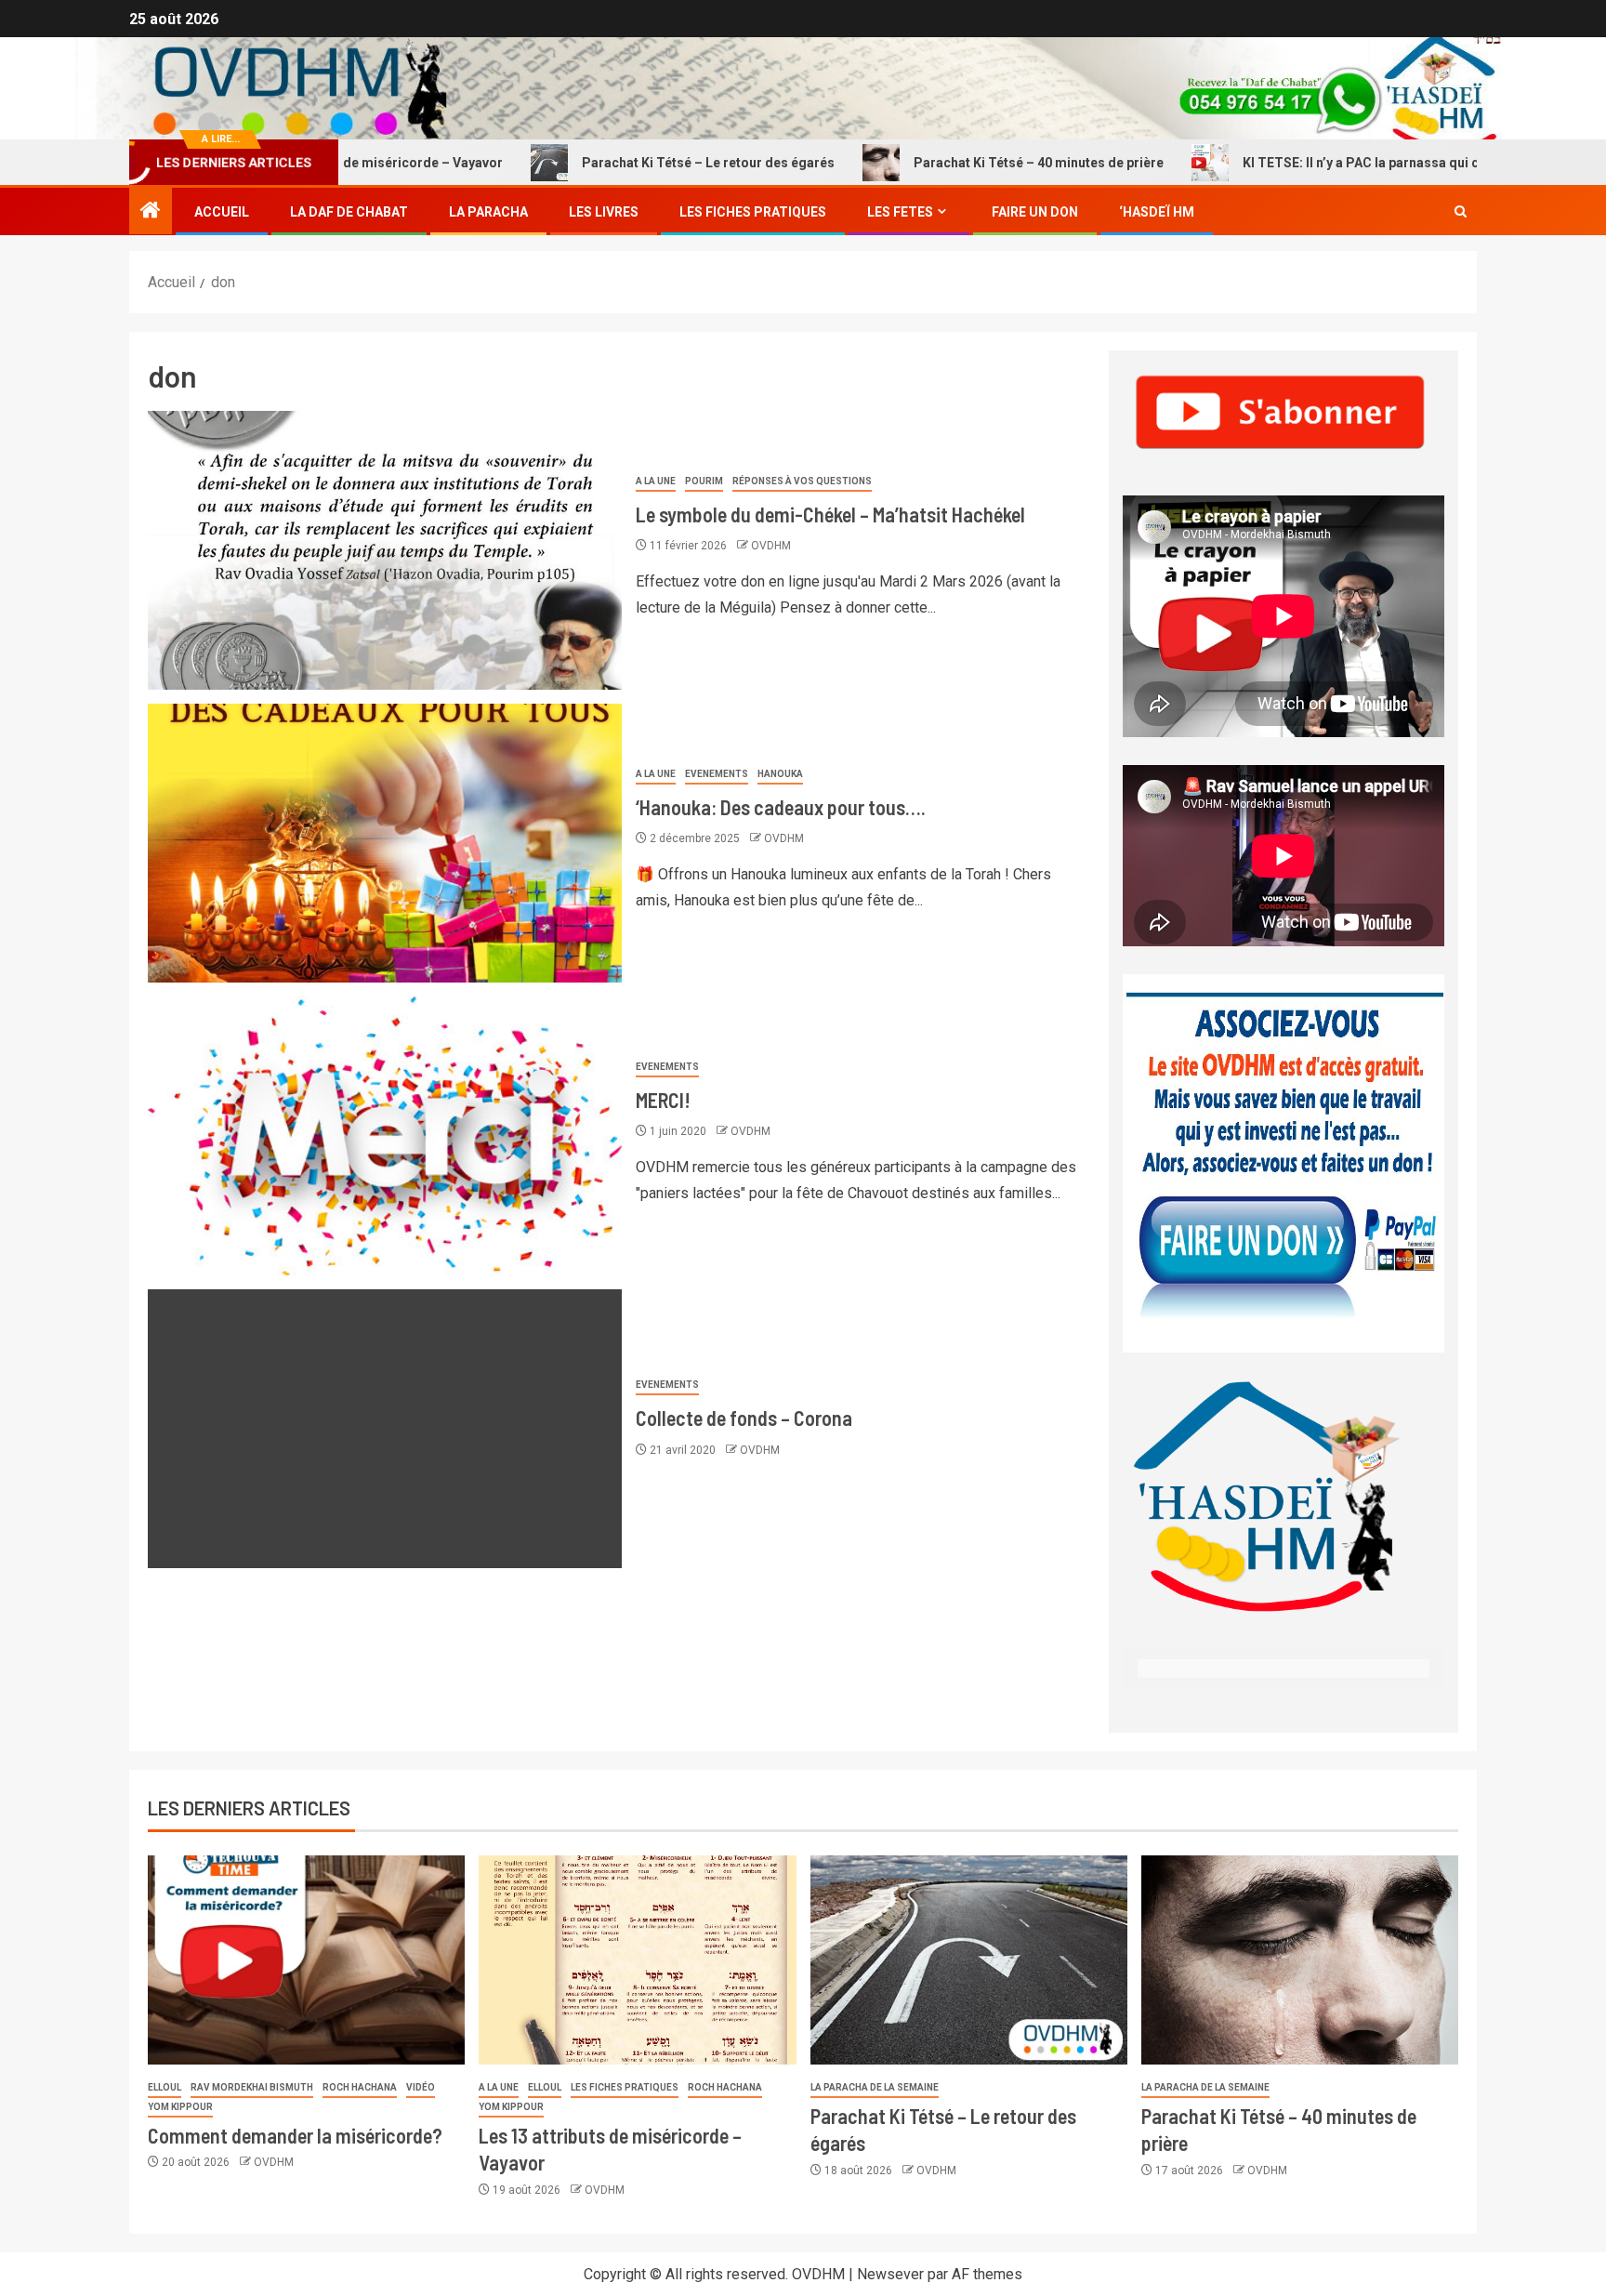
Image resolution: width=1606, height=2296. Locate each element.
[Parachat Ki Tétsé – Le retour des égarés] (969, 1960)
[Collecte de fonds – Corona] (385, 1429)
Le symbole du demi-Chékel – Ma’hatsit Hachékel (830, 514)
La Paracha (488, 212)
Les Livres (604, 212)
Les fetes (900, 212)
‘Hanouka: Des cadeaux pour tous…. (781, 807)
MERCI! (663, 1100)
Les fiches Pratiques (753, 212)
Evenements (717, 774)
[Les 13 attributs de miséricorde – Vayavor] (637, 1960)
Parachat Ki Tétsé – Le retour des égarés (623, 163)
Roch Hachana (360, 2087)
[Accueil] (151, 212)
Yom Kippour (180, 2107)
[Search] (1461, 212)
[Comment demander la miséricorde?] (306, 1960)
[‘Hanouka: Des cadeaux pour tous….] (385, 843)
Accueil (222, 212)
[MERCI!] (385, 1136)
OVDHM (771, 546)
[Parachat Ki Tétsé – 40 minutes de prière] (1300, 1960)
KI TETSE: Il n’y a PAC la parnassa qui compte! (1297, 163)
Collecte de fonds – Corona (744, 1418)
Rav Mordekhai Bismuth (252, 2087)
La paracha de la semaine (875, 2087)
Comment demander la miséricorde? (295, 2135)
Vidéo (421, 2087)
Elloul (165, 2087)
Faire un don (1035, 212)
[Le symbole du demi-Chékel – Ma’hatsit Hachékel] (385, 550)
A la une (656, 481)
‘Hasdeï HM (1157, 212)
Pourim (704, 481)
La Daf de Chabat (349, 212)
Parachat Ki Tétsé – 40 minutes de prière (953, 163)
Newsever (890, 2274)
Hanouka (780, 774)
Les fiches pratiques (625, 2087)
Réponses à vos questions (802, 481)
